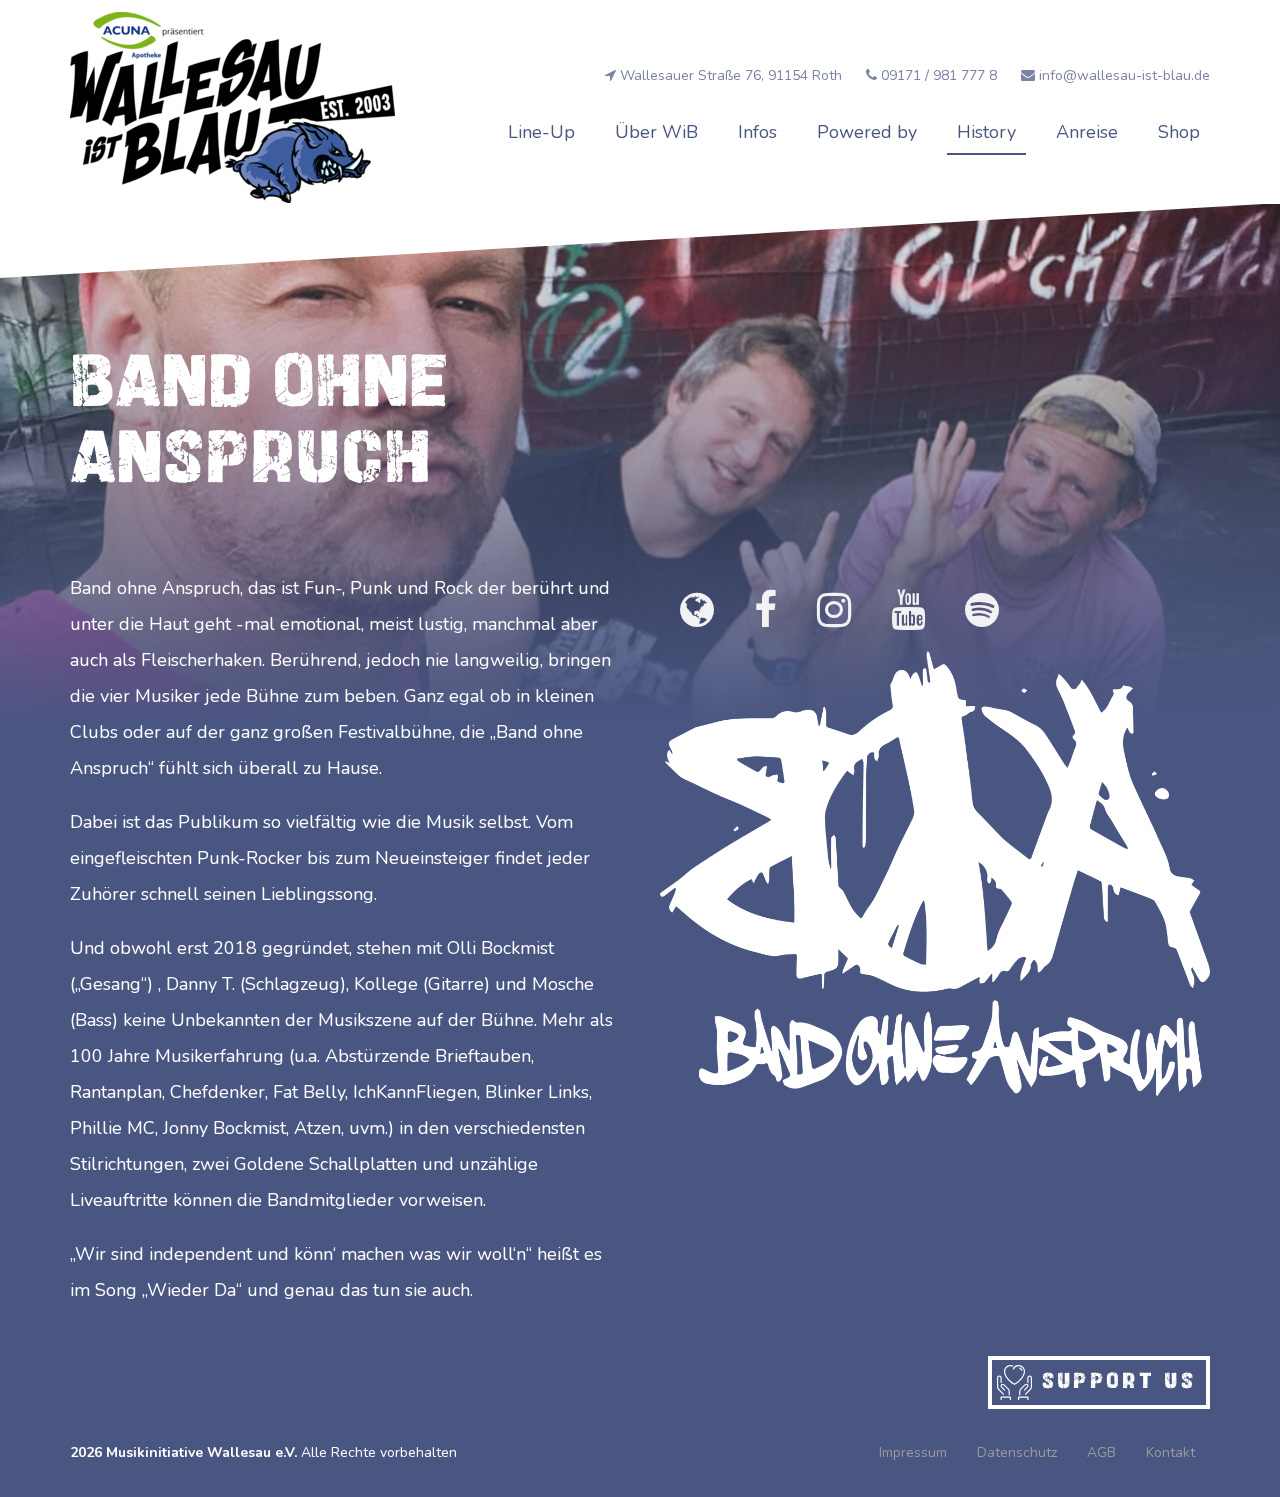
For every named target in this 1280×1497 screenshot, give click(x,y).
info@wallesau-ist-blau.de (1122, 75)
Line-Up (541, 132)
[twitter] (982, 610)
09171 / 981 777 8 (939, 75)
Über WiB (656, 132)
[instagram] (834, 610)
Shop (1179, 132)
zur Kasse (1151, 20)
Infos (757, 132)
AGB (1101, 1452)
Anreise (1087, 132)
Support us (1114, 1379)
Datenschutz (1017, 1452)
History (986, 132)
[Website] (697, 610)
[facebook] (765, 610)
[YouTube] (908, 610)
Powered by (867, 132)
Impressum (913, 1452)
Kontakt (1170, 1452)
